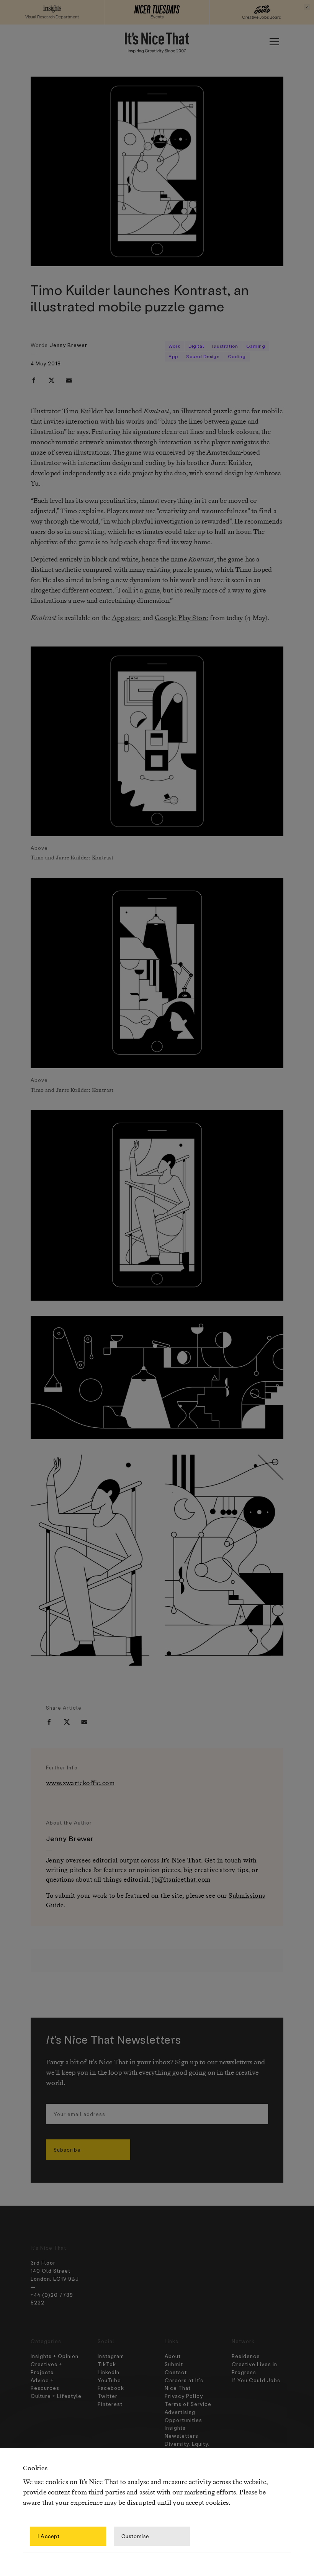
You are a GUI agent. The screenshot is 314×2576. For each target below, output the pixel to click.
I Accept (49, 2536)
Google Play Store (182, 618)
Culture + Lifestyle (56, 2396)
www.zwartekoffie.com (80, 1783)
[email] (69, 380)
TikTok (107, 2364)
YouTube (109, 2380)
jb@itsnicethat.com (181, 1880)
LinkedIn (109, 2372)
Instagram (111, 2356)
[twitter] (51, 380)
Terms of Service (188, 2404)
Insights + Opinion (55, 2356)
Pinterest (110, 2404)
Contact (176, 2372)
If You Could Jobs (256, 2380)
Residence (246, 2356)
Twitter (108, 2396)
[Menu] (274, 42)
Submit (174, 2364)
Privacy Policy (184, 2396)
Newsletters (182, 2436)
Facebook (111, 2388)
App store (126, 618)
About (173, 2356)
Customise (135, 2536)
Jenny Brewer (69, 345)
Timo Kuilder (82, 411)
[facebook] (34, 380)
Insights (175, 2428)
